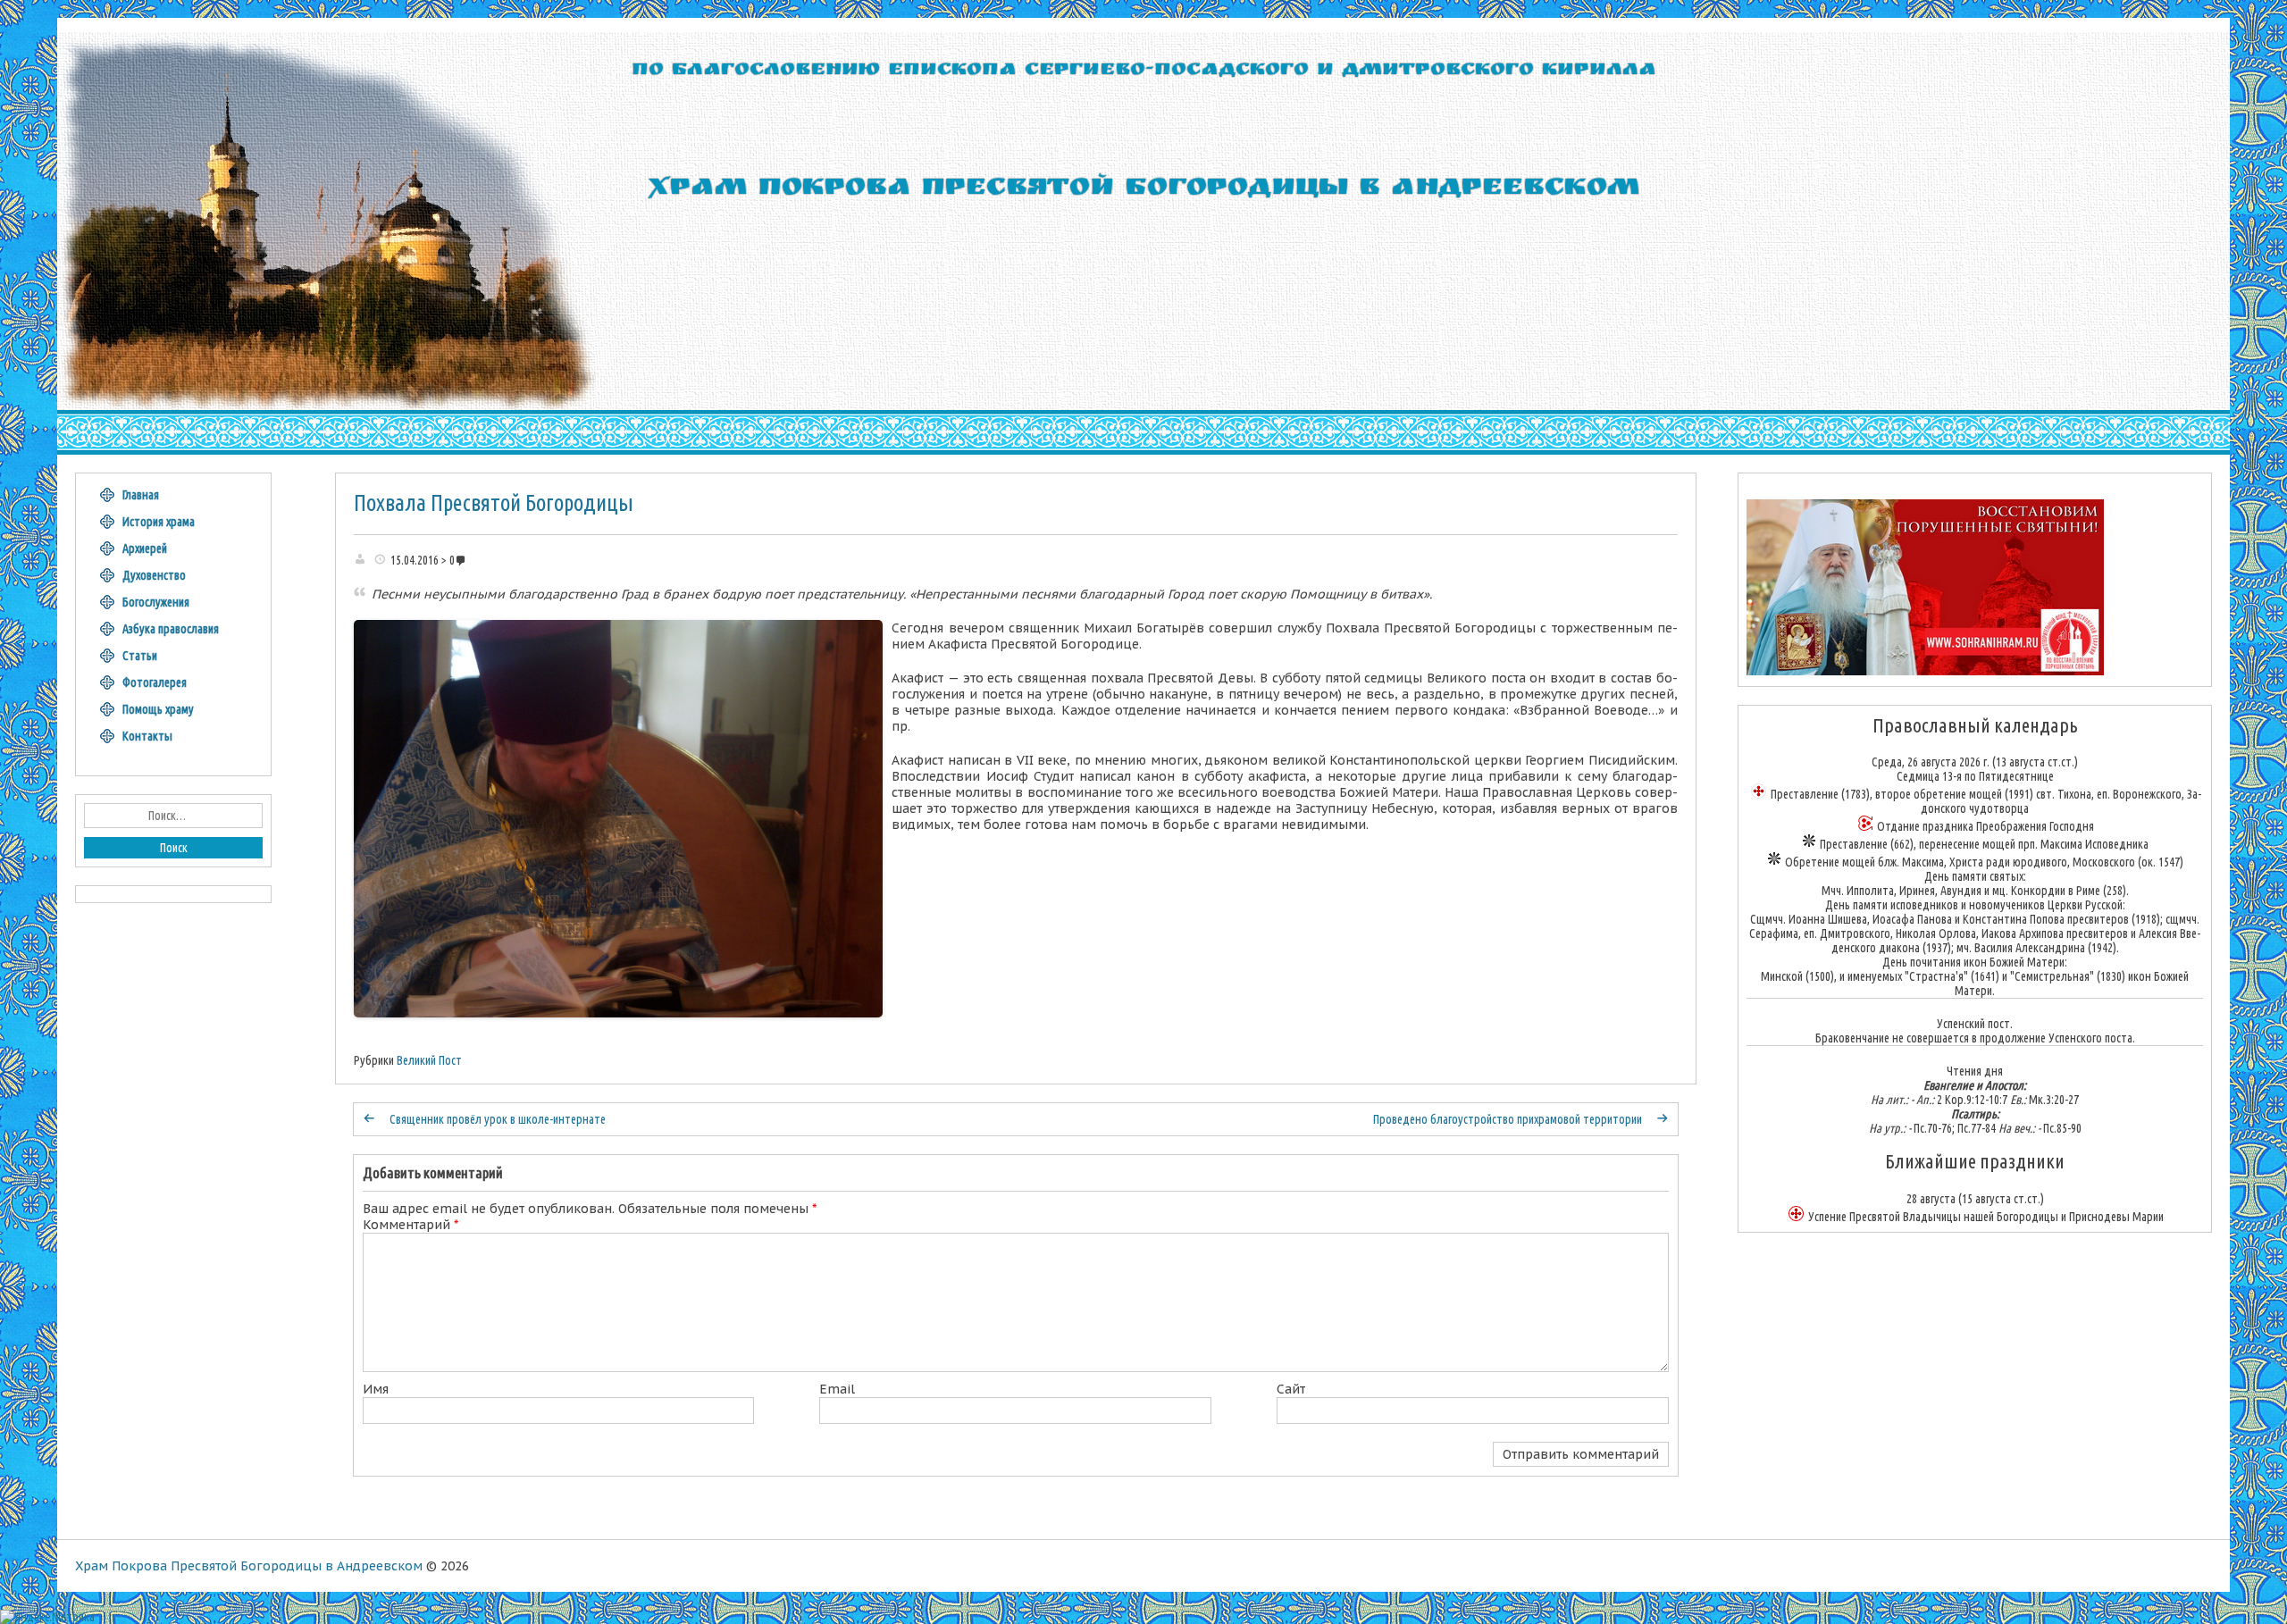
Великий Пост (429, 1060)
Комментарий (410, 1225)
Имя (376, 1389)
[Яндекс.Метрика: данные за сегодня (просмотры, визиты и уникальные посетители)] (47, 1617)
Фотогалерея (155, 682)
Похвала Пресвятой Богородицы (494, 503)
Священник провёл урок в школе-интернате (498, 1119)
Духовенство (154, 575)
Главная (141, 495)
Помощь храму (158, 709)
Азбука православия (171, 629)
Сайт (1291, 1389)
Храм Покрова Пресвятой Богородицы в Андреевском (249, 1566)
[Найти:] (173, 816)
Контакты (147, 736)
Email (837, 1389)
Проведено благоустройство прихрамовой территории (1508, 1119)
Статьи (140, 656)
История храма (159, 522)
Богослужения (156, 602)
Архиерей (145, 548)
